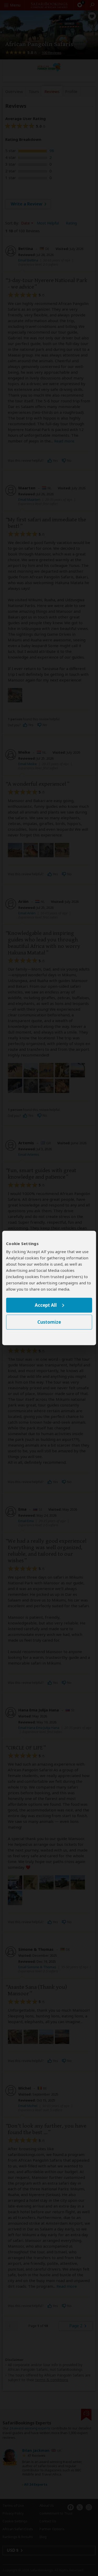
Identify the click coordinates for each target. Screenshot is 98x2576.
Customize (49, 1322)
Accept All (46, 1305)
